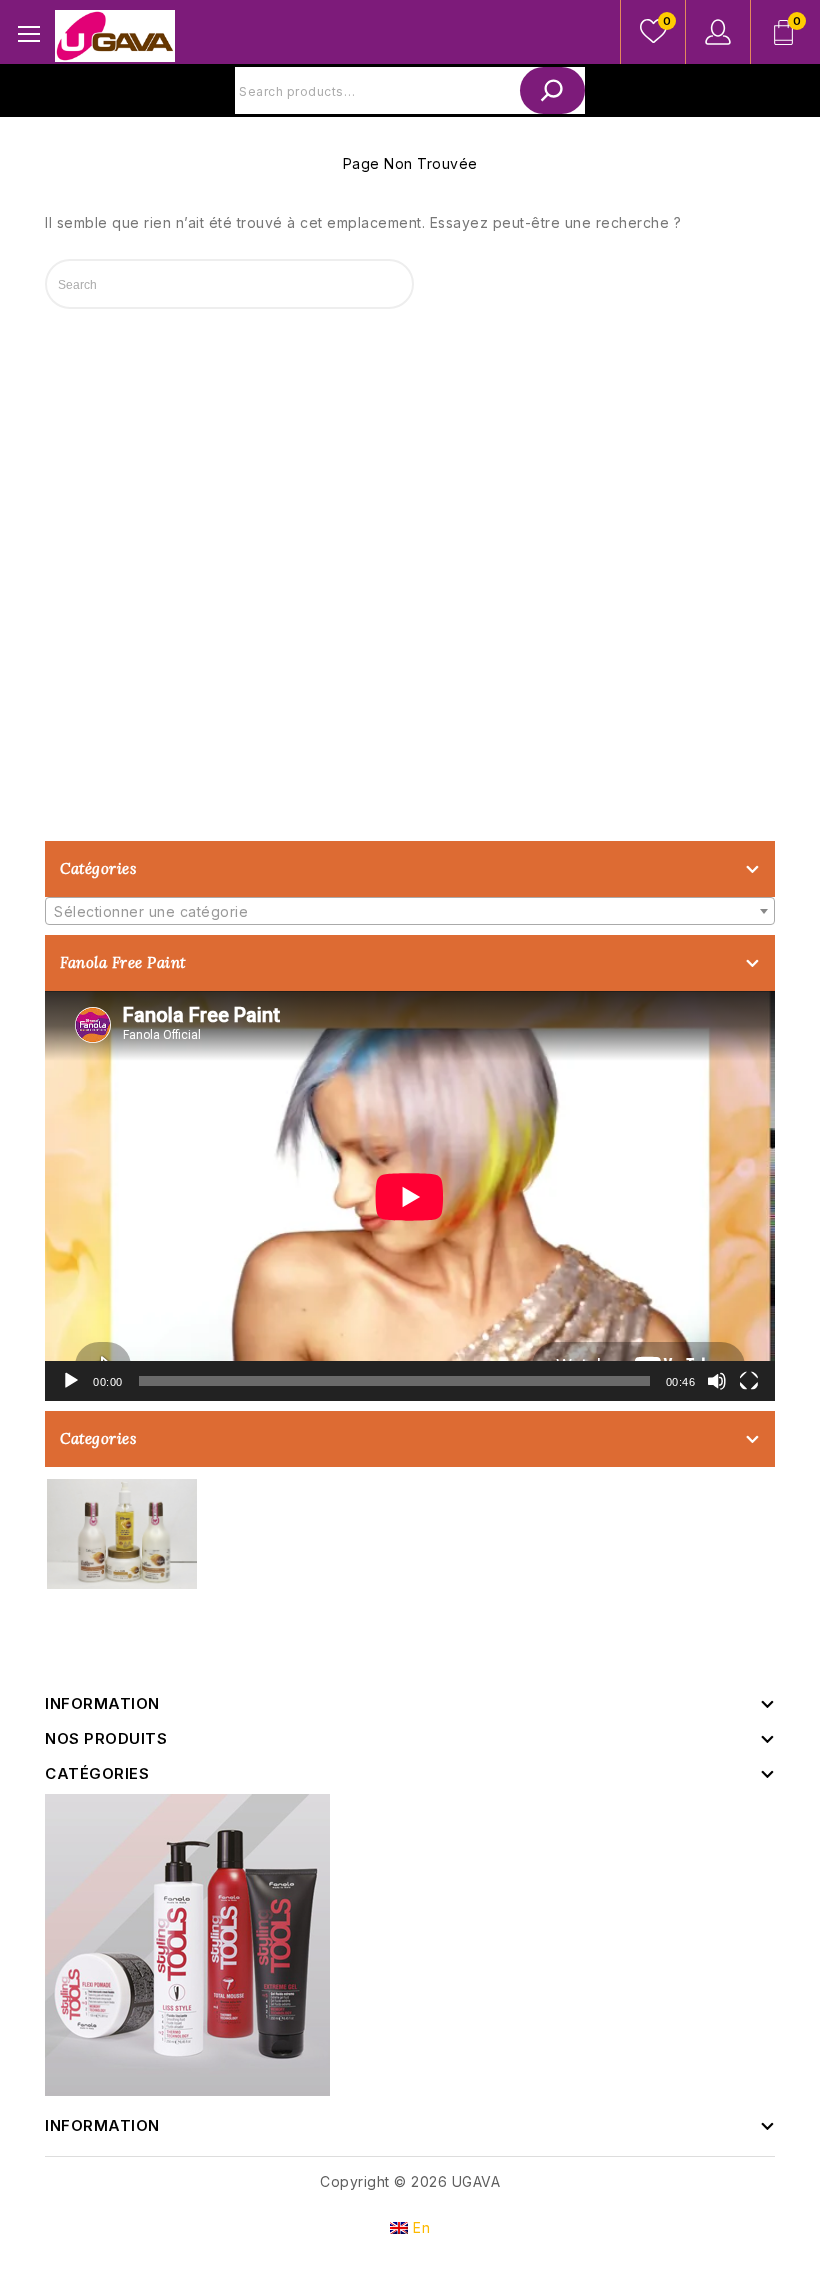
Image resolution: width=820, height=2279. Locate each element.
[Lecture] (71, 1381)
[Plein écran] (749, 1381)
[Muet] (717, 1381)
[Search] (552, 90)
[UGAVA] (115, 34)
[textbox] (410, 912)
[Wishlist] (653, 32)
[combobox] (410, 911)
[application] (410, 1196)
